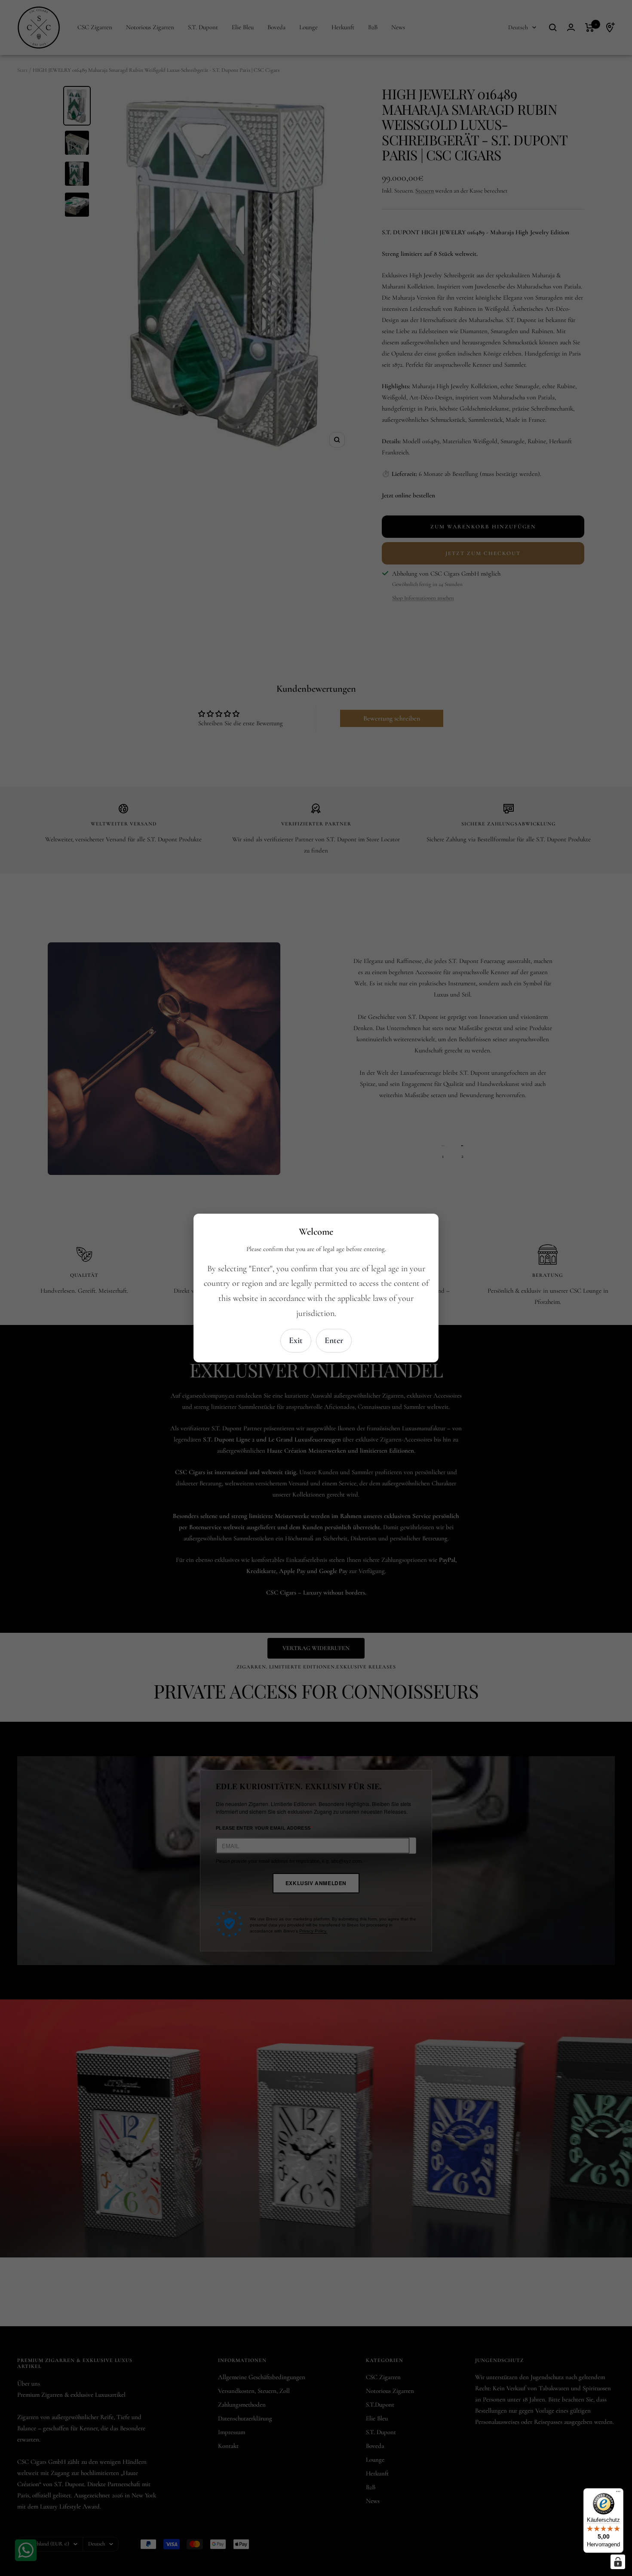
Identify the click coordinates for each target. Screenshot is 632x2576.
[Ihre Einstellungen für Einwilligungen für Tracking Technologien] (618, 2562)
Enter (334, 1340)
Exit (296, 1340)
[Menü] (618, 2493)
